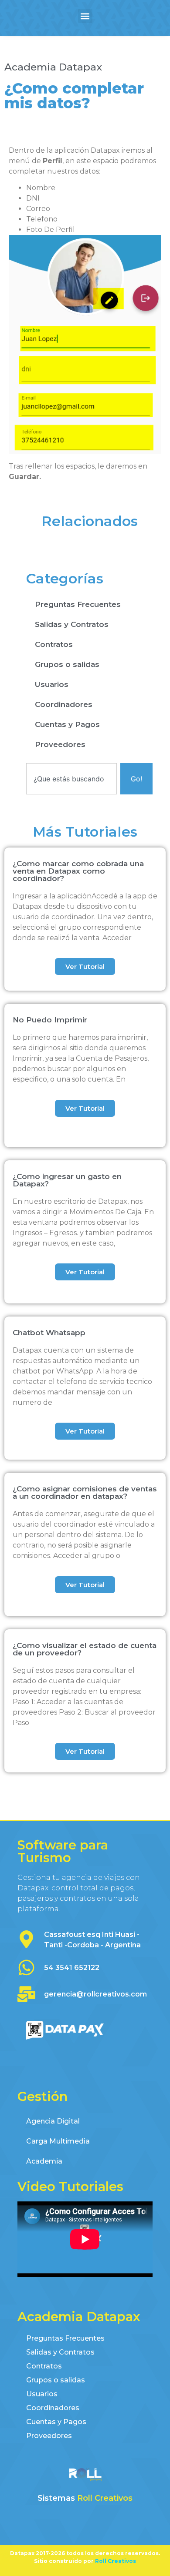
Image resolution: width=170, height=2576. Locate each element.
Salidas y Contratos (72, 624)
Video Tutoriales (70, 2186)
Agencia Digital (53, 2121)
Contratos (54, 644)
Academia (44, 2161)
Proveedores (60, 744)
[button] (85, 16)
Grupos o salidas (67, 664)
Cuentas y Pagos (67, 724)
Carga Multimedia (58, 2141)
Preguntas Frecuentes (78, 604)
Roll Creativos (105, 2498)
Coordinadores (64, 704)
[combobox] (71, 779)
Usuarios (52, 684)
